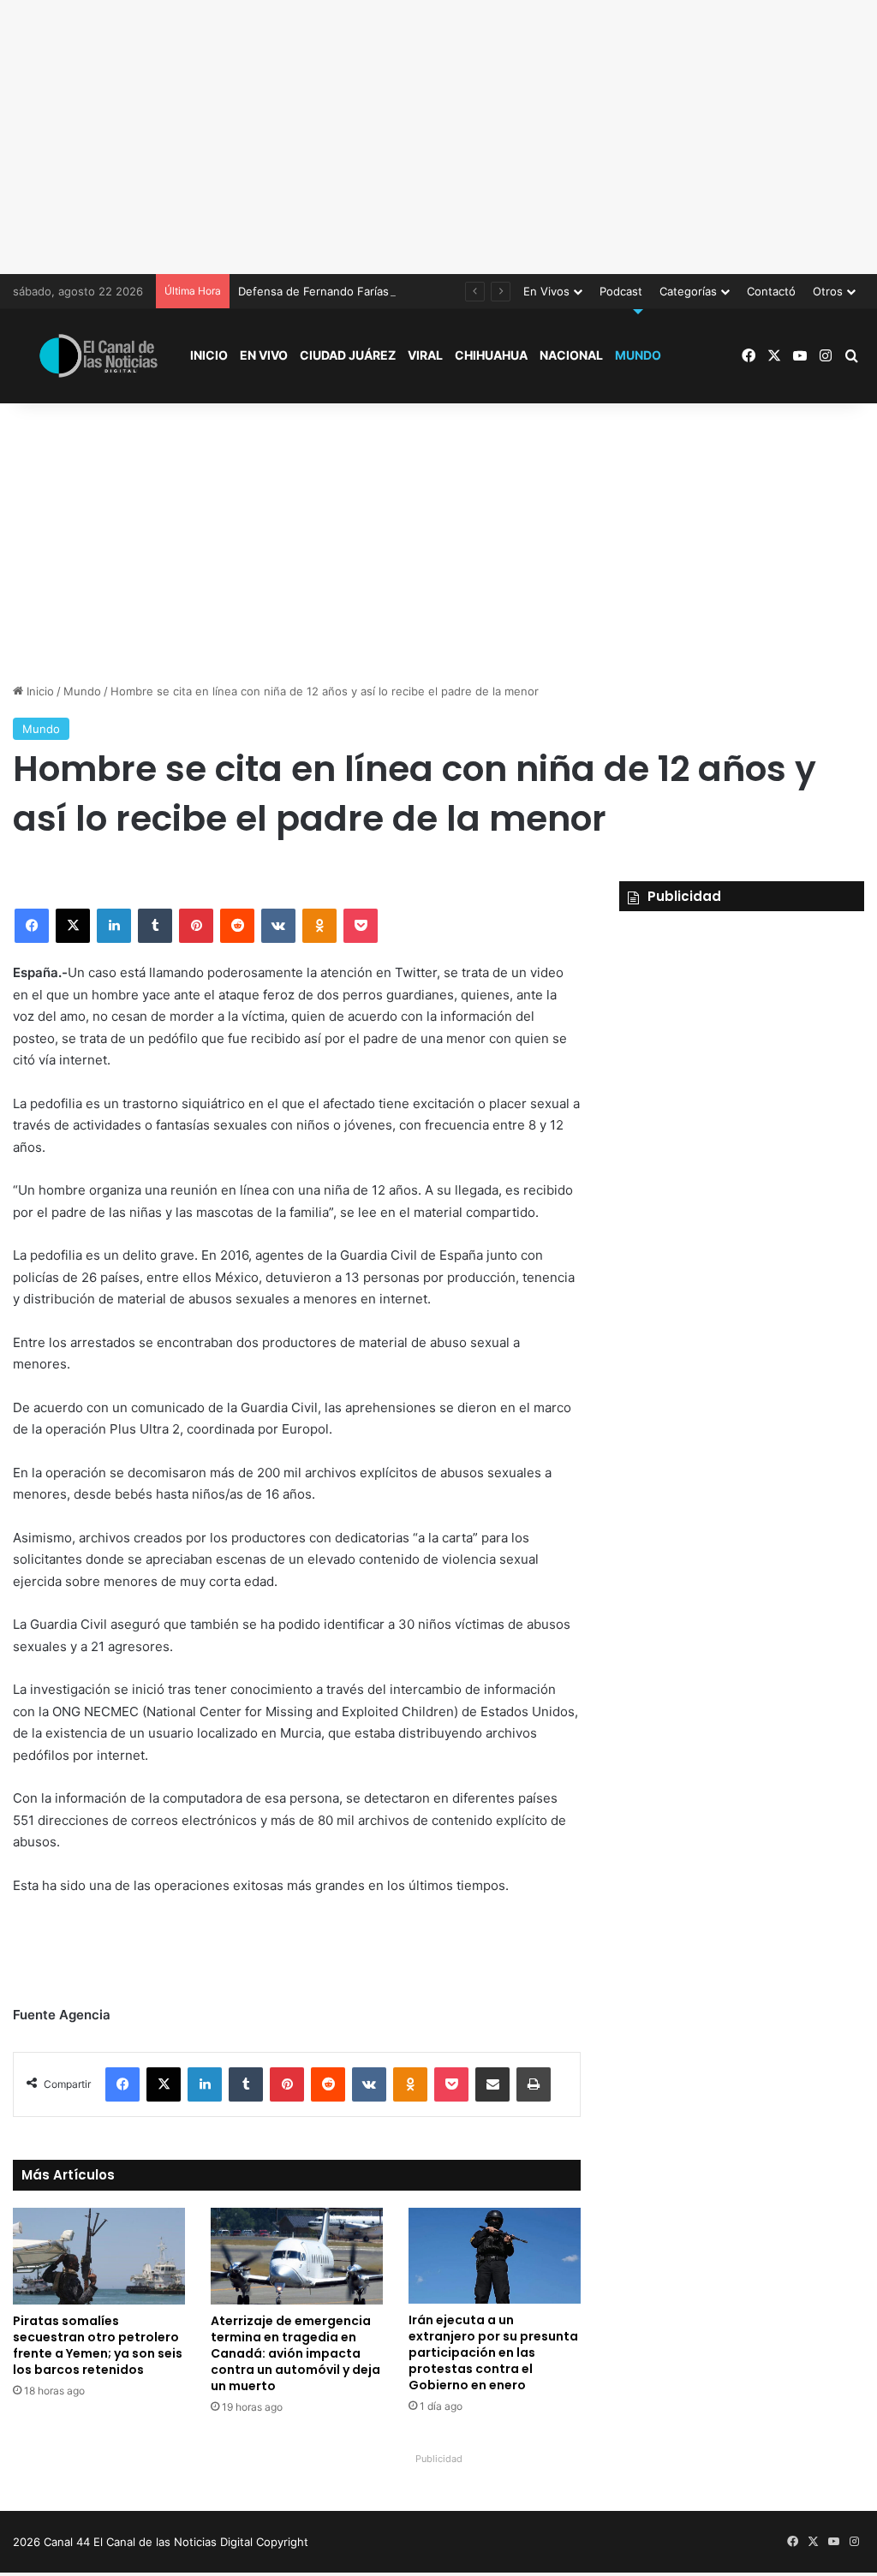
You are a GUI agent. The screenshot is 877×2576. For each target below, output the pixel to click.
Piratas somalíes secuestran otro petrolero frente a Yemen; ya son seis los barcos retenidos (98, 2345)
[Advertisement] (438, 137)
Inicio (209, 355)
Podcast (621, 291)
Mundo (638, 355)
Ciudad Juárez (348, 355)
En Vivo (264, 355)
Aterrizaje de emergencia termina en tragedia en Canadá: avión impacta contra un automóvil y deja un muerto (295, 2353)
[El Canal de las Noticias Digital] (98, 356)
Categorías (688, 291)
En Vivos (546, 291)
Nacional (571, 355)
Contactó (771, 291)
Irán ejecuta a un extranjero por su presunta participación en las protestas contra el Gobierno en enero (493, 2352)
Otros (828, 291)
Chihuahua (491, 355)
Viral (425, 355)
